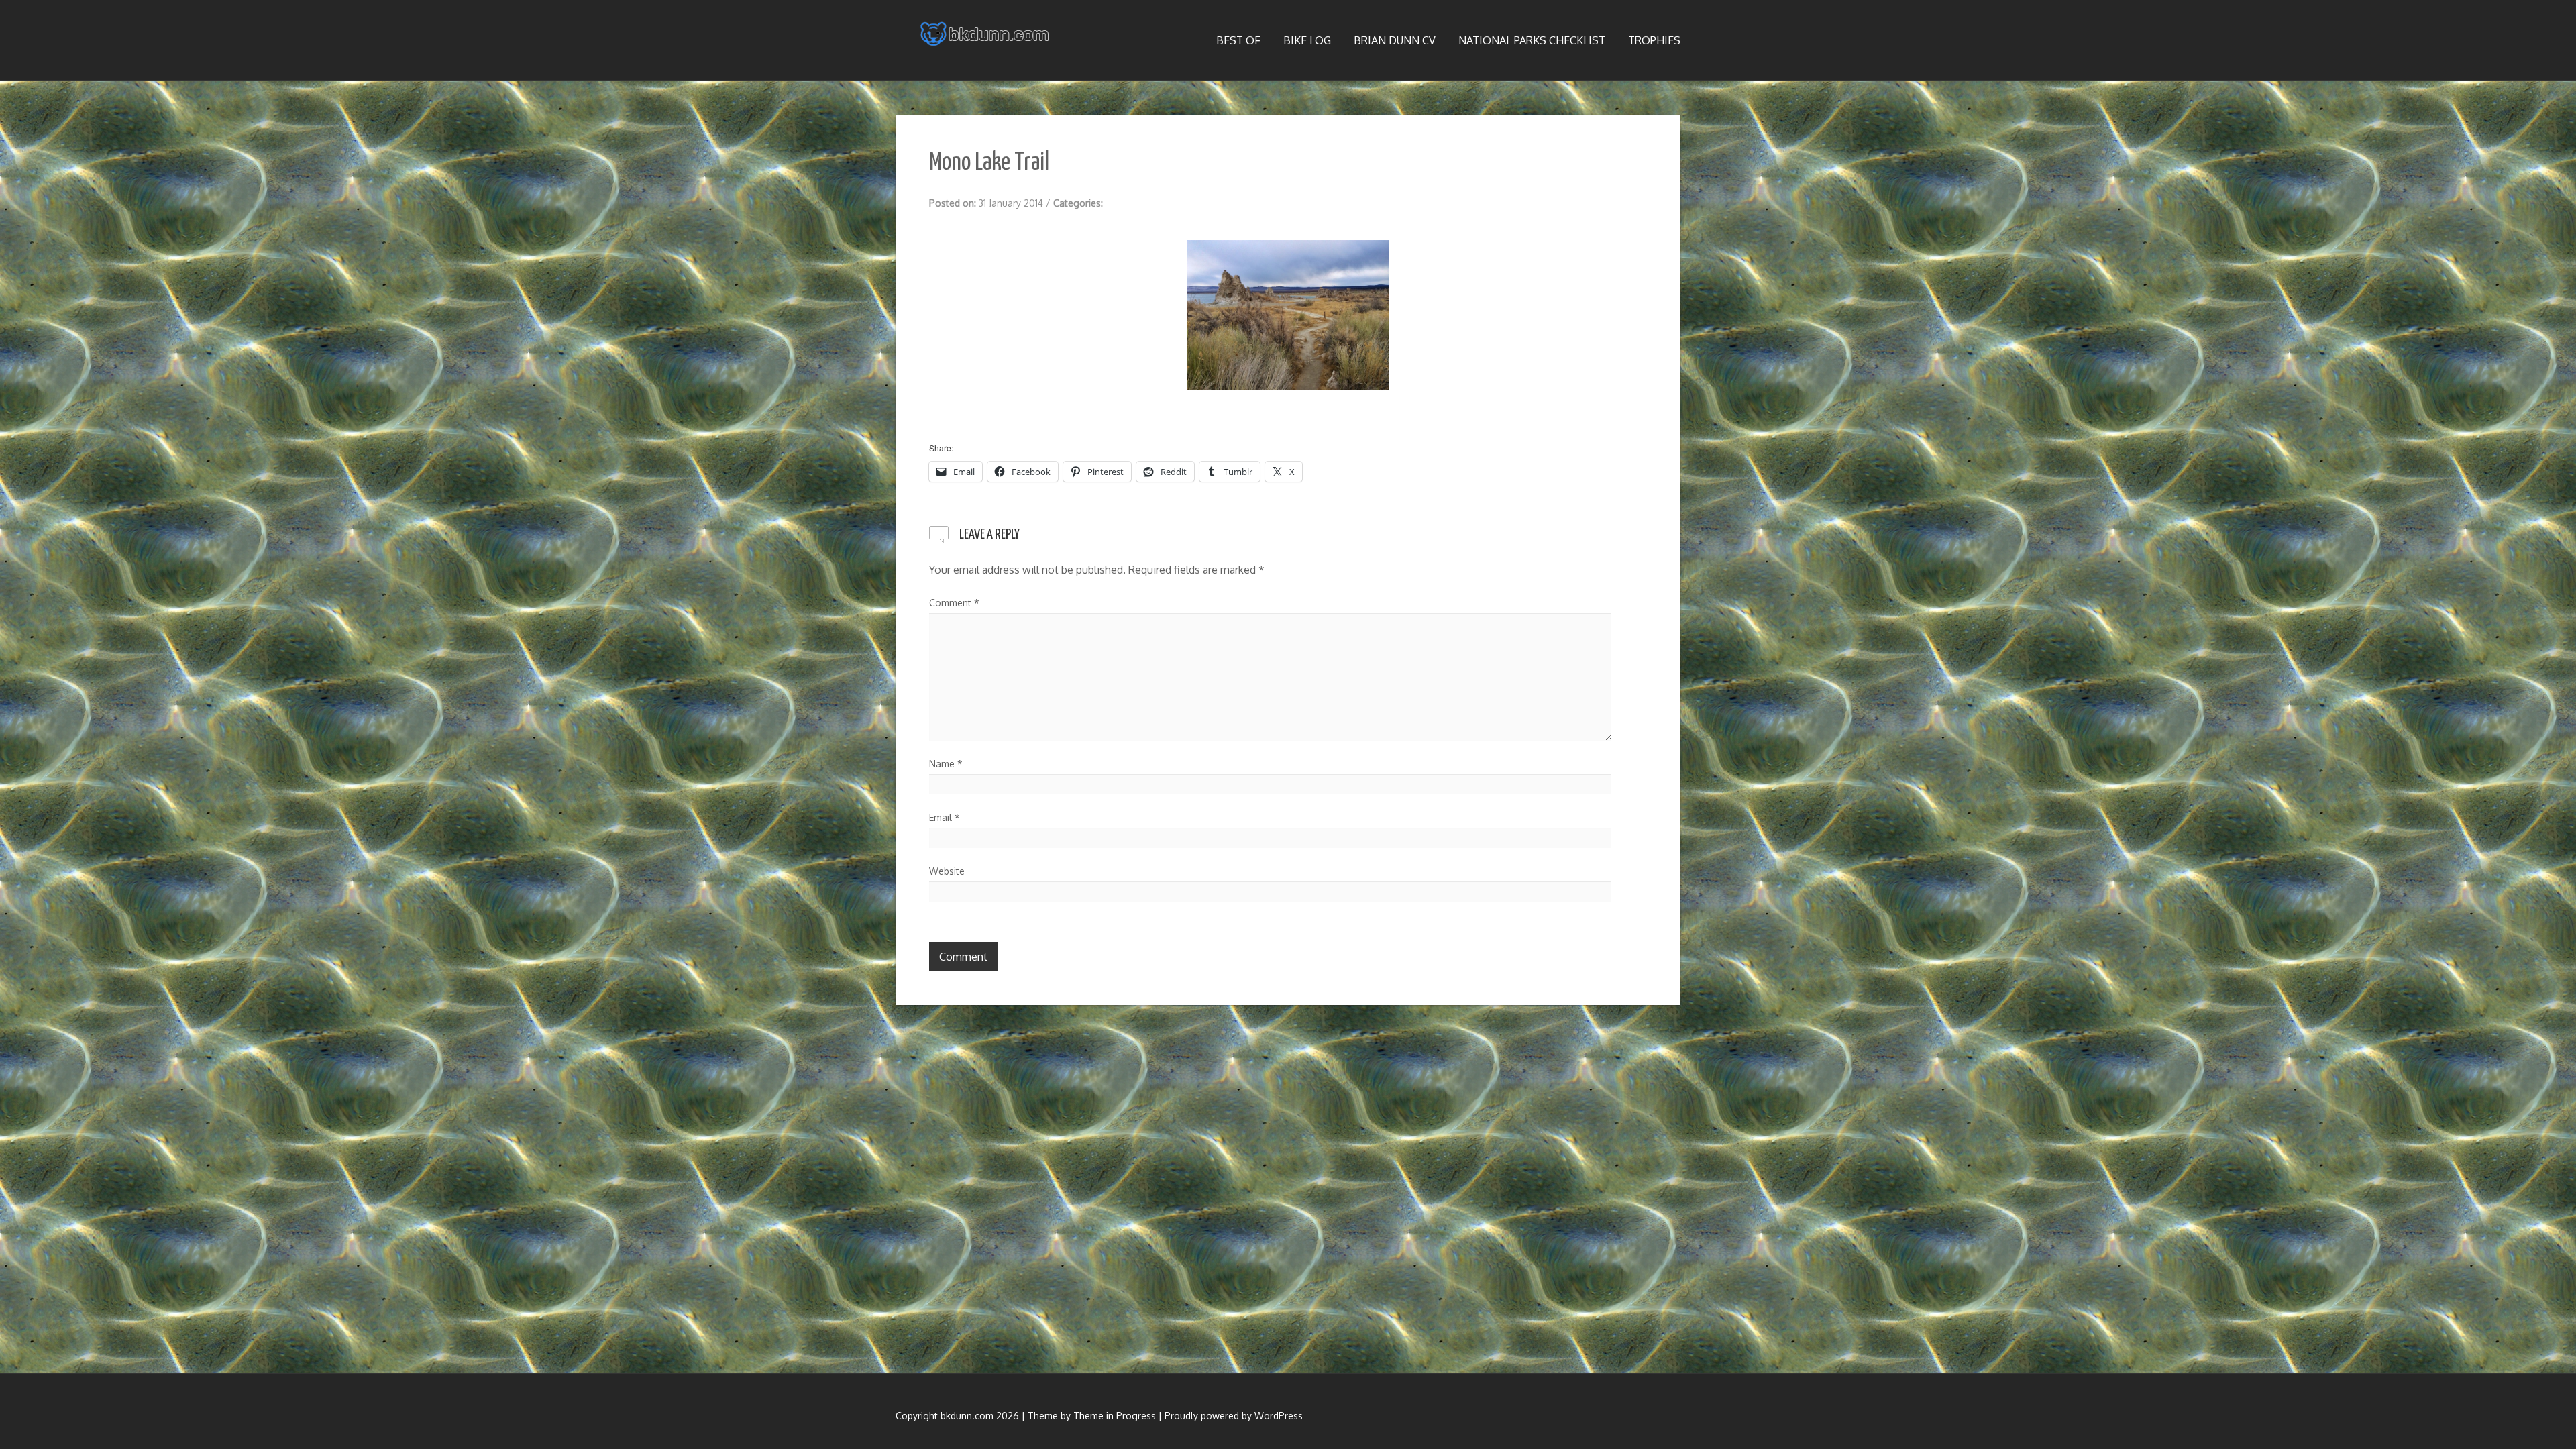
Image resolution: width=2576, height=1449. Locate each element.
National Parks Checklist (1532, 40)
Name (946, 764)
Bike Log (1307, 40)
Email (945, 817)
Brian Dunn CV (1395, 40)
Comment (954, 603)
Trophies (1654, 40)
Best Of (1238, 40)
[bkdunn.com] (986, 34)
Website (947, 871)
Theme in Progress (1115, 1416)
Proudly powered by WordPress (1234, 1416)
